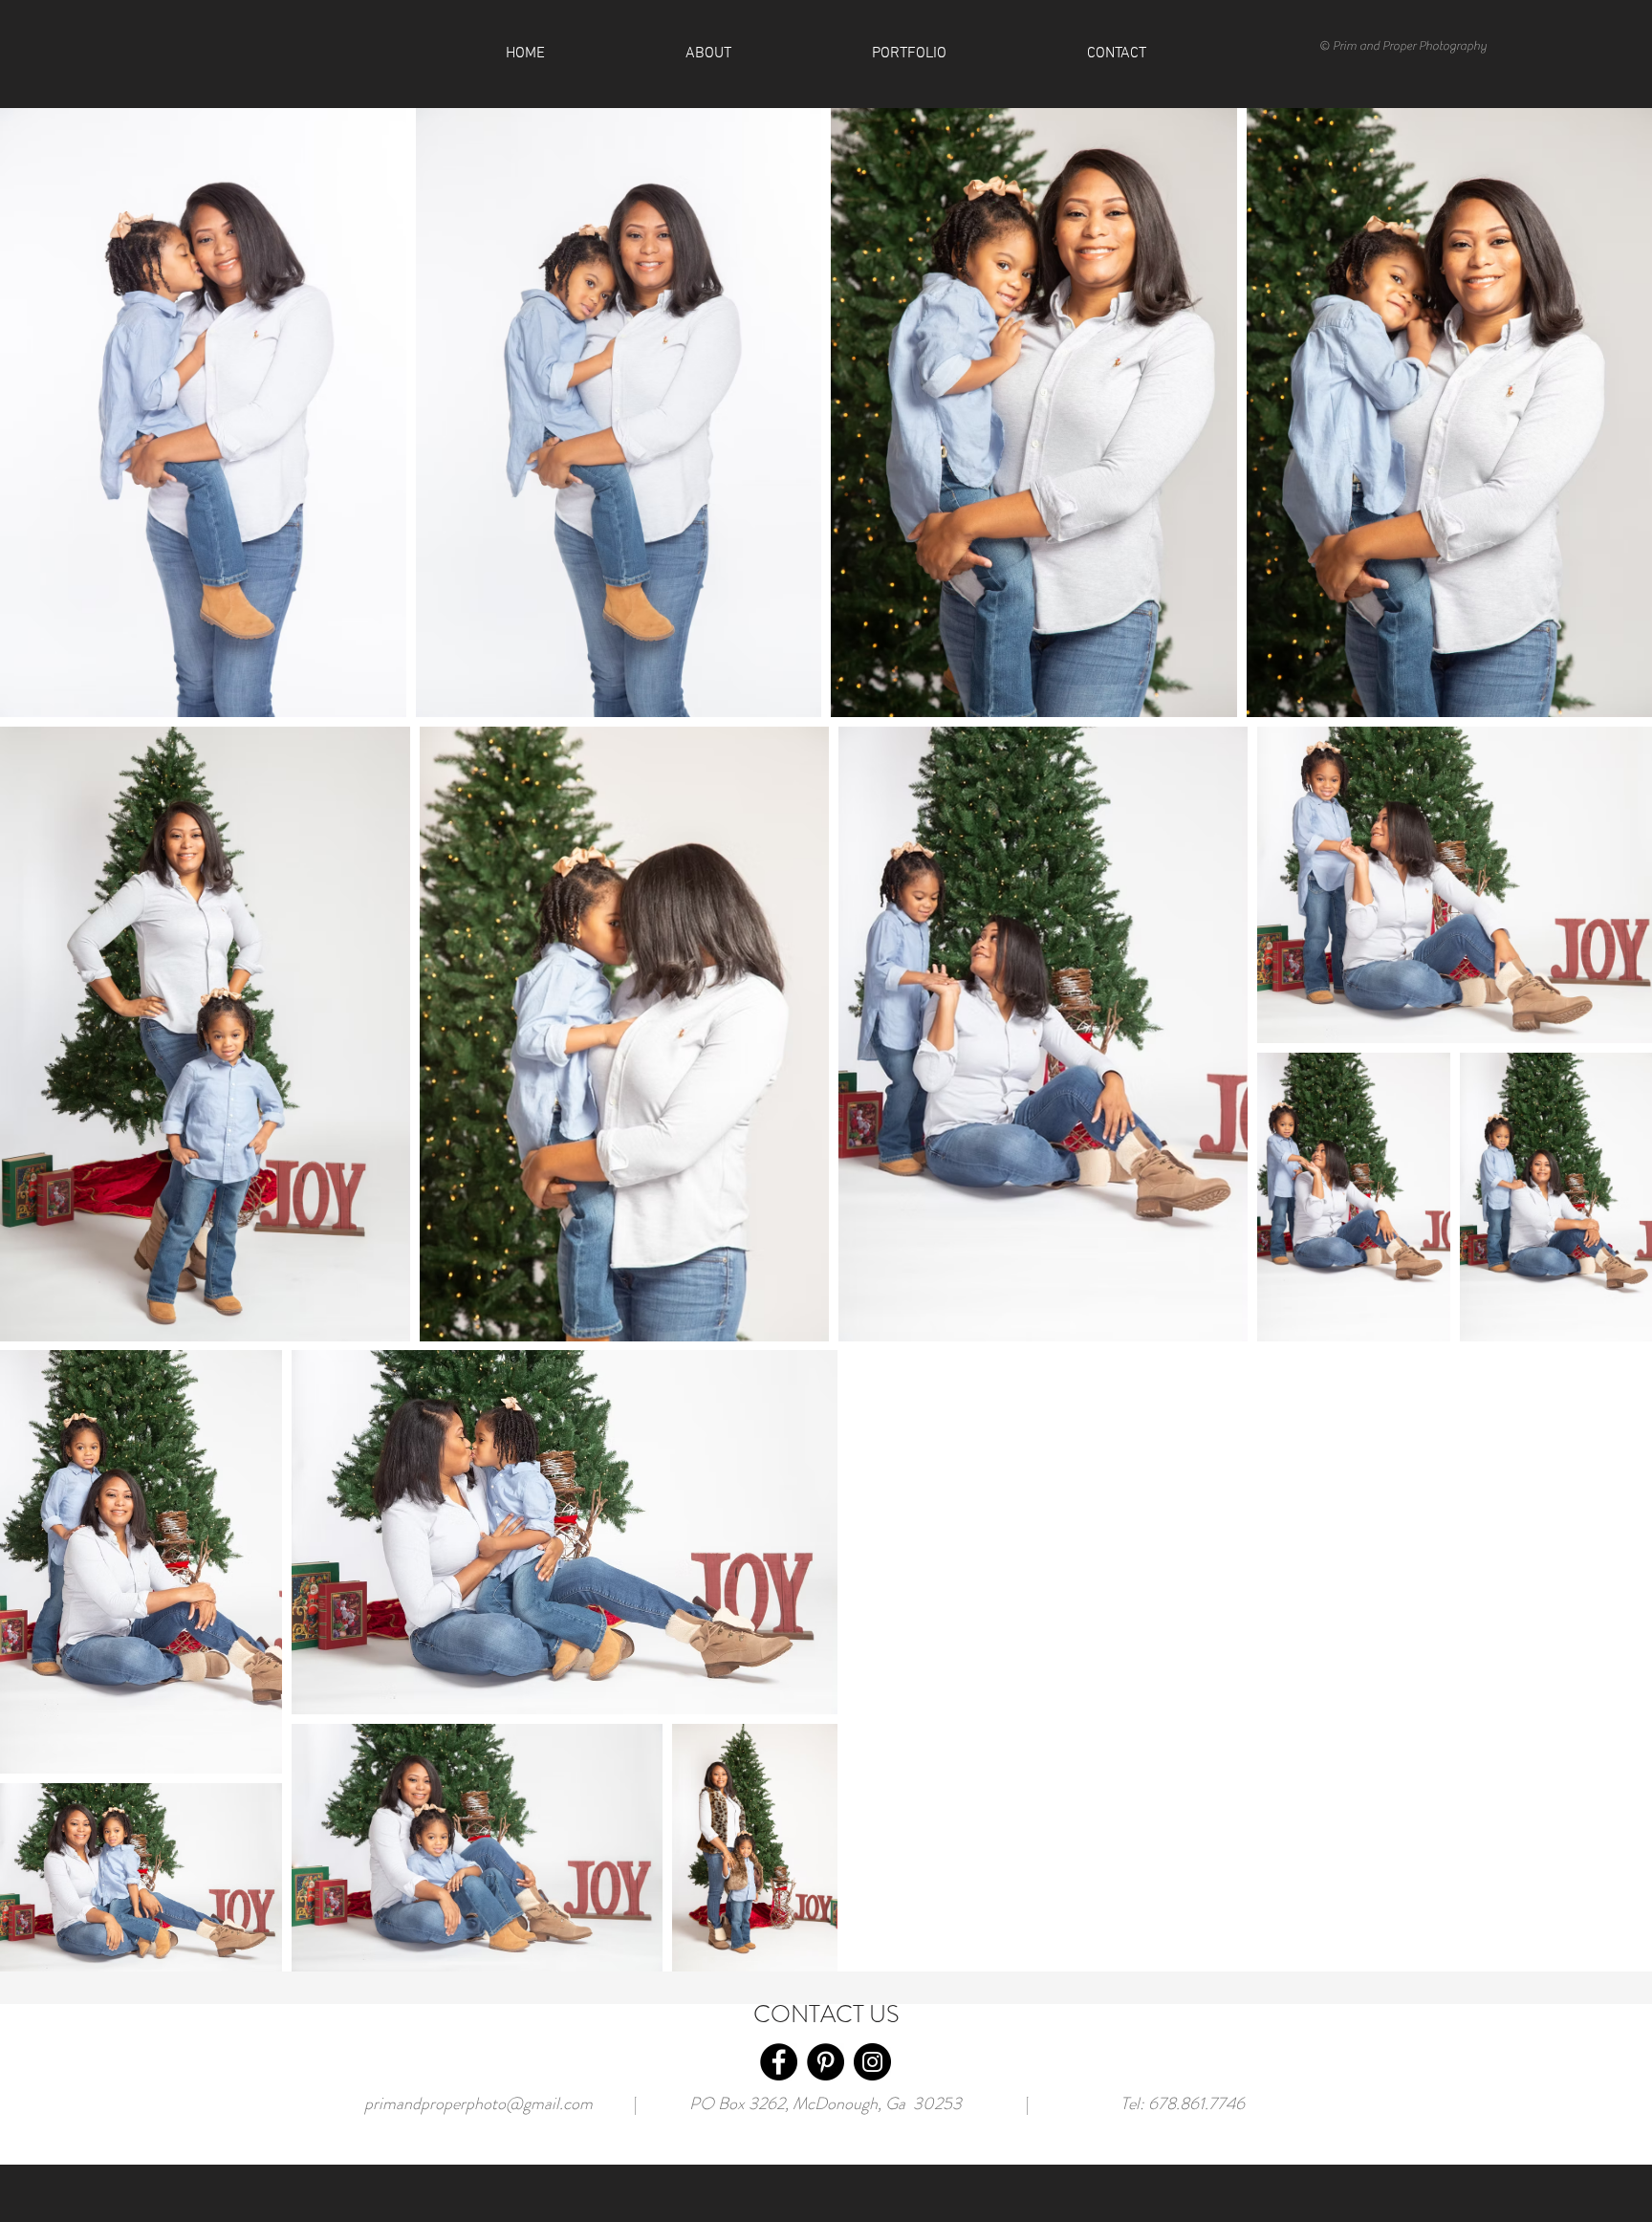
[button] (1116, 54)
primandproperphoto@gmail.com (478, 2103)
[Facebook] (779, 2062)
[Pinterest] (826, 2062)
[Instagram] (872, 2062)
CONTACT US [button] (826, 2015)
